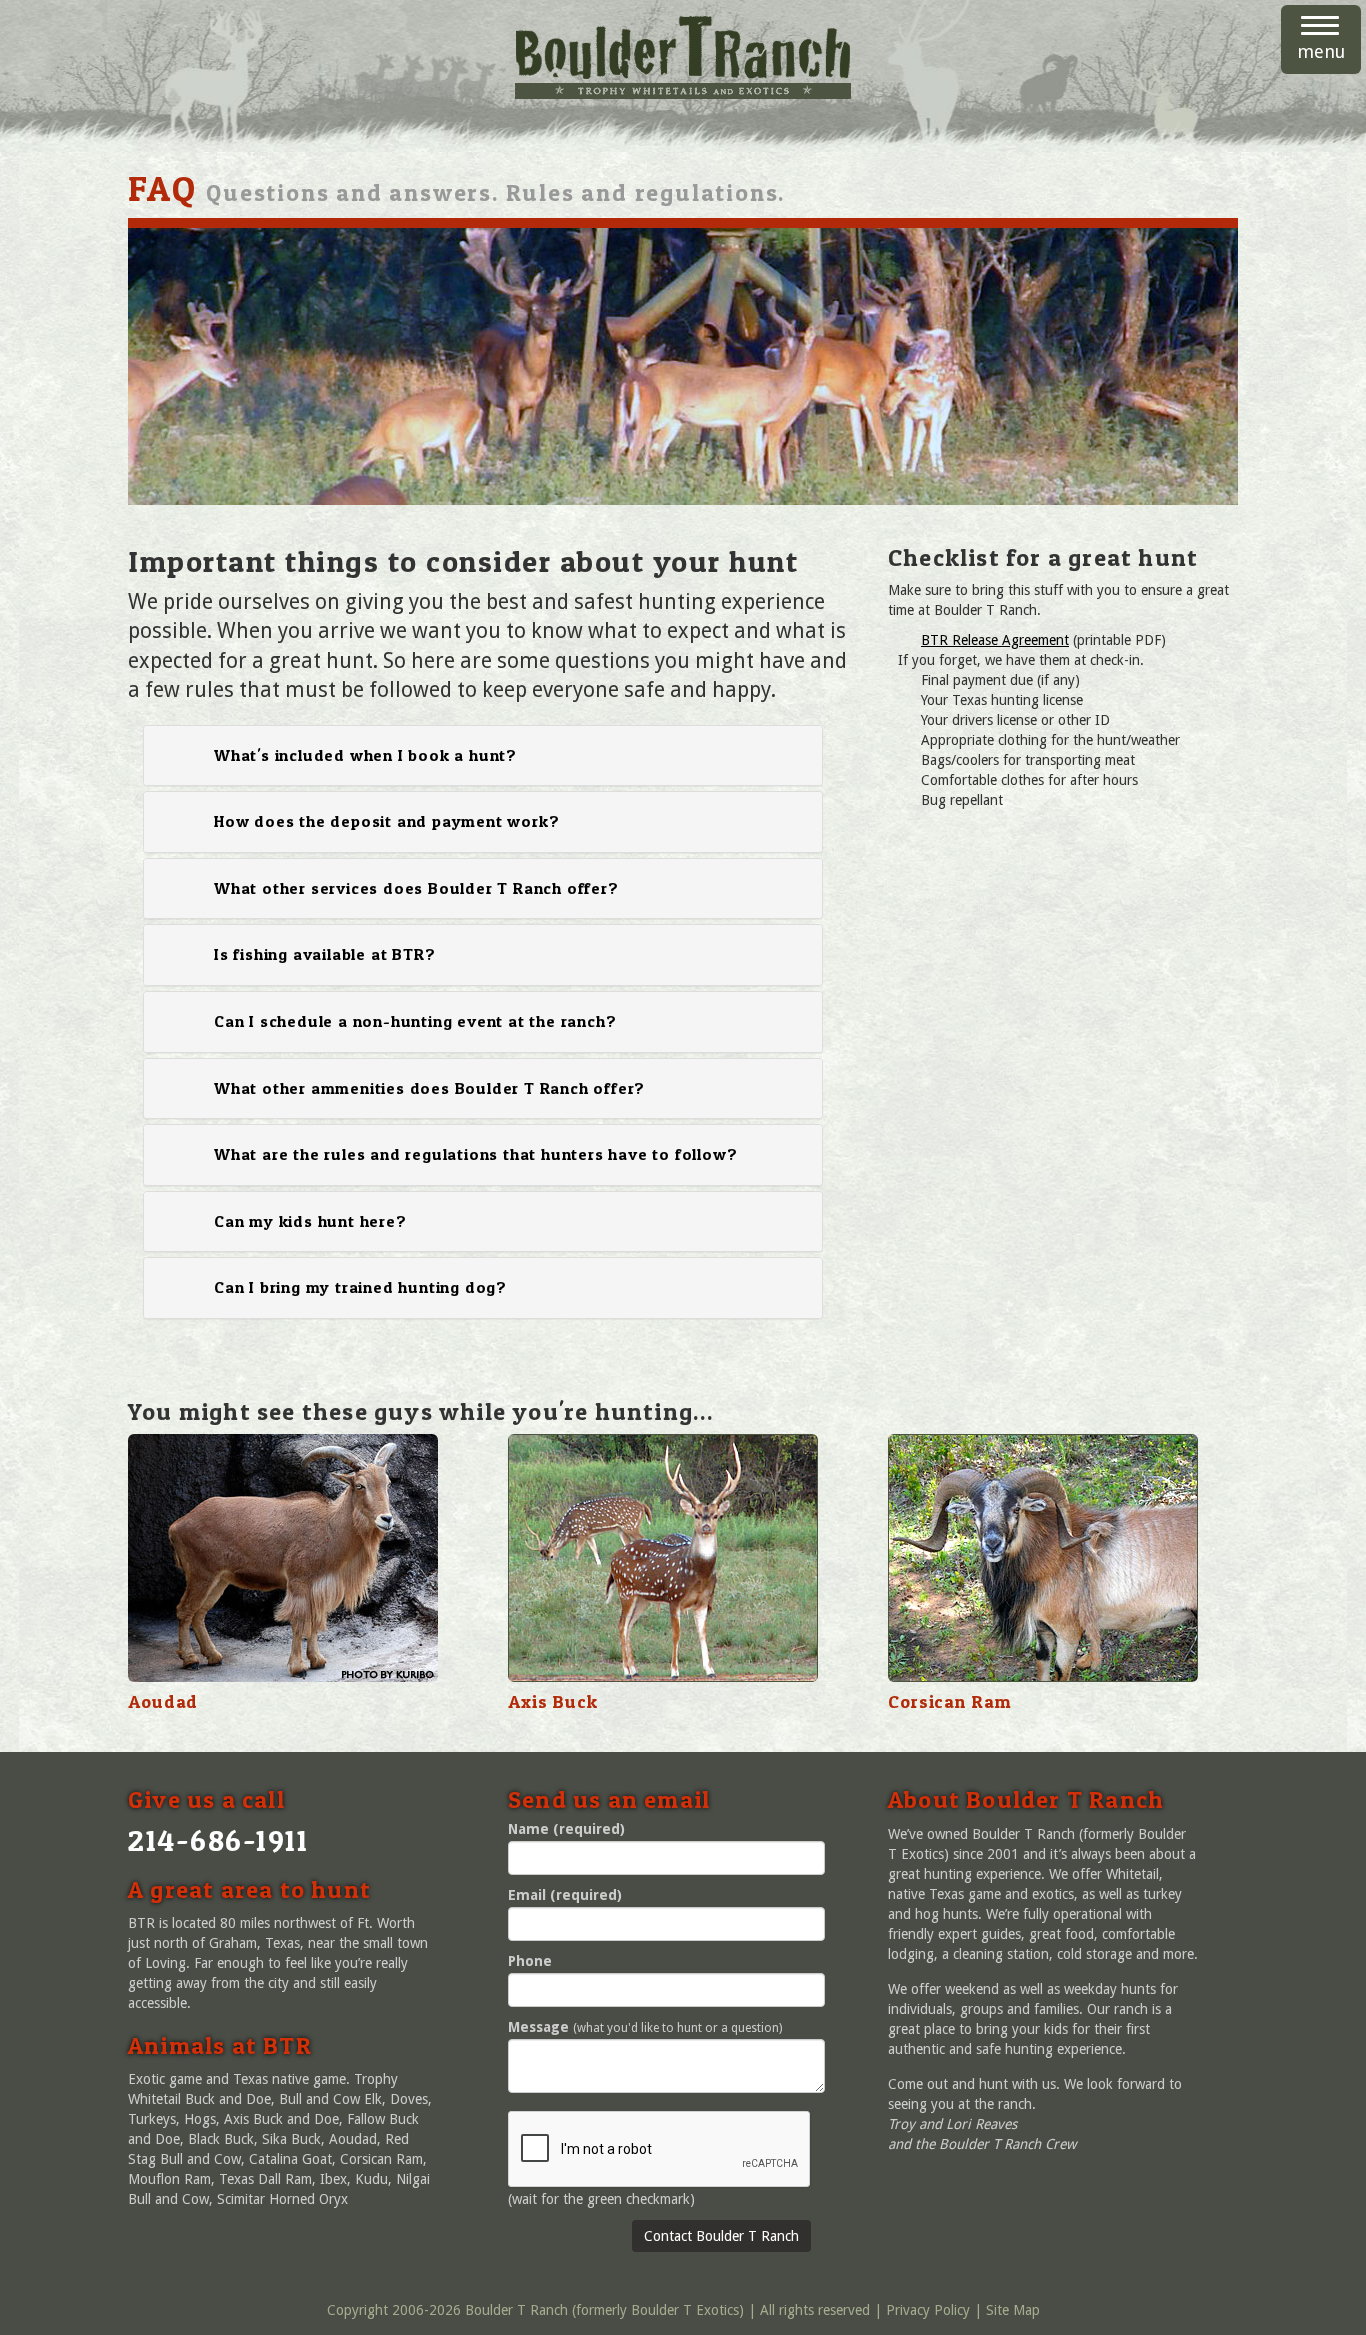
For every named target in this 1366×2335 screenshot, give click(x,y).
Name (566, 1829)
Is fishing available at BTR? (324, 954)
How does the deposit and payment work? (386, 821)
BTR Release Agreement (995, 640)
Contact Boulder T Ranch (721, 2236)
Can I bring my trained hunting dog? (360, 1287)
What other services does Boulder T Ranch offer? (416, 888)
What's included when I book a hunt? (365, 755)
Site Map (1013, 2310)
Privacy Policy (928, 2310)
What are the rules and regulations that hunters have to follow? (475, 1154)
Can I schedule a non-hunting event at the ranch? (415, 1021)
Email (565, 1895)
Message (538, 2027)
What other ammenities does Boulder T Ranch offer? (429, 1088)
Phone (530, 1961)
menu (1321, 51)
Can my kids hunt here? (310, 1221)
